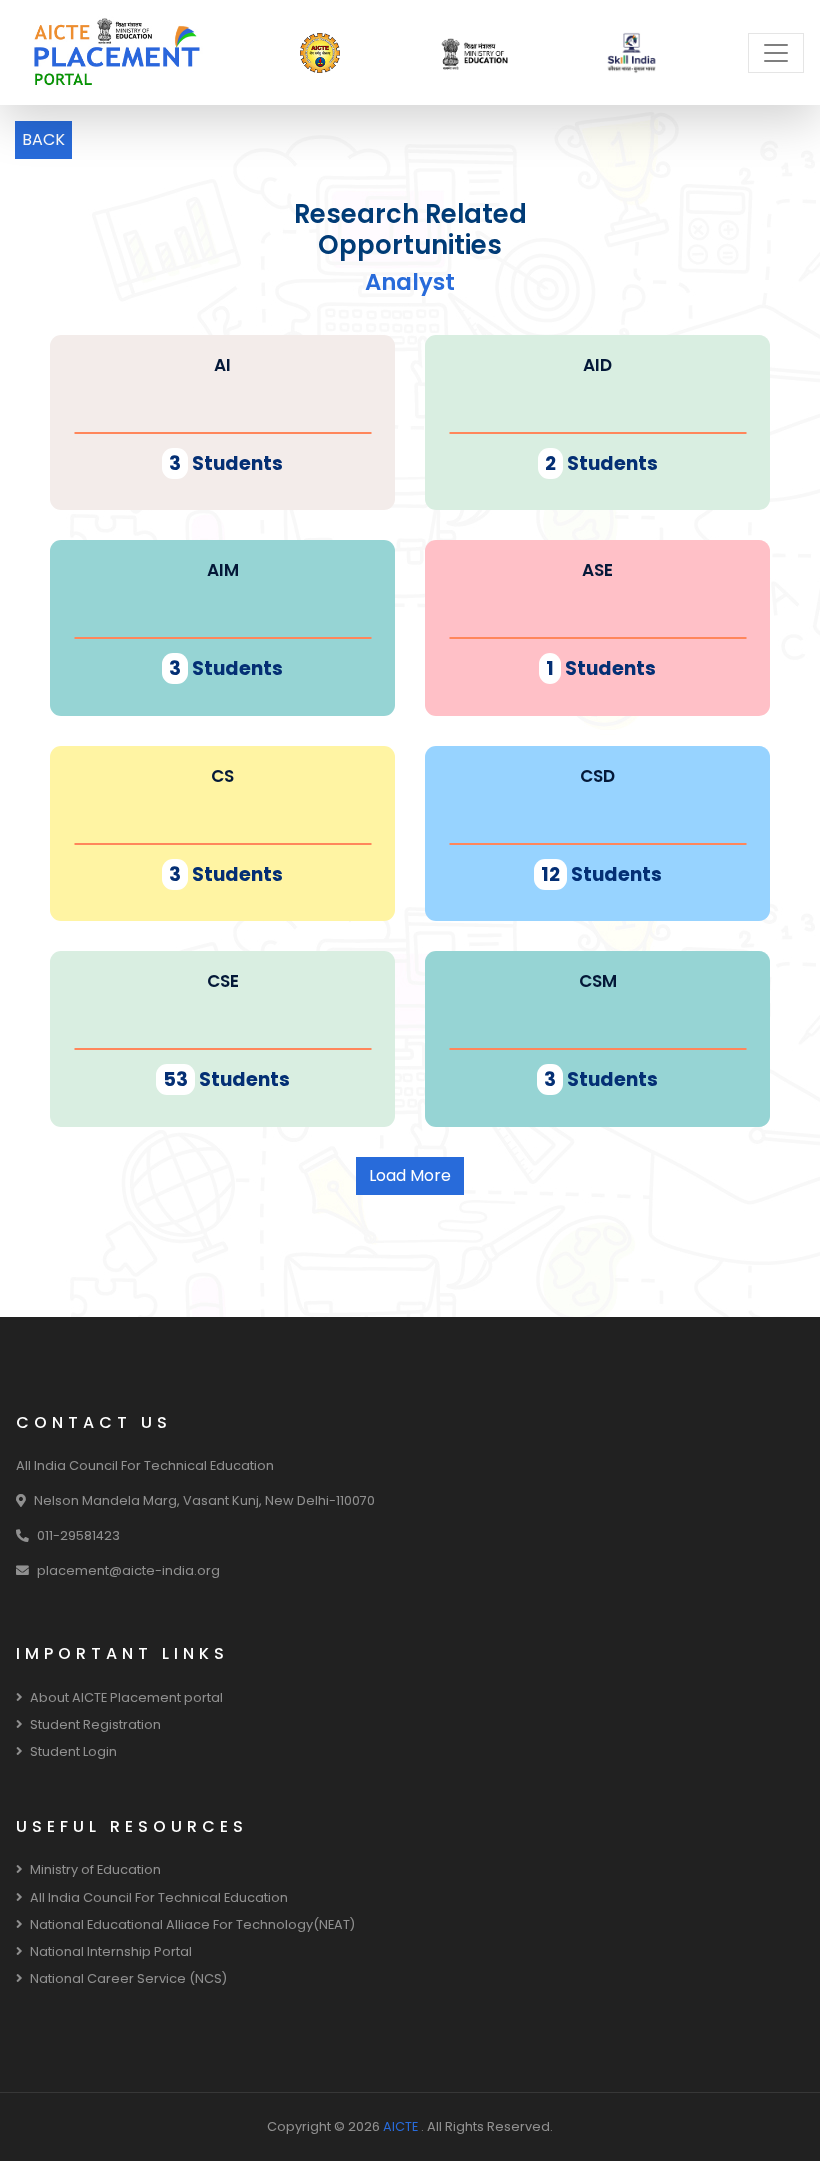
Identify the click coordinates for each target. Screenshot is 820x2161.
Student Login (73, 1751)
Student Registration (95, 1724)
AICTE (402, 2126)
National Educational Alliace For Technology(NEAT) (192, 1924)
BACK (43, 139)
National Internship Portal (111, 1951)
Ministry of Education (95, 1869)
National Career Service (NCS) (128, 1978)
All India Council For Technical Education (159, 1897)
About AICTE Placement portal (126, 1697)
